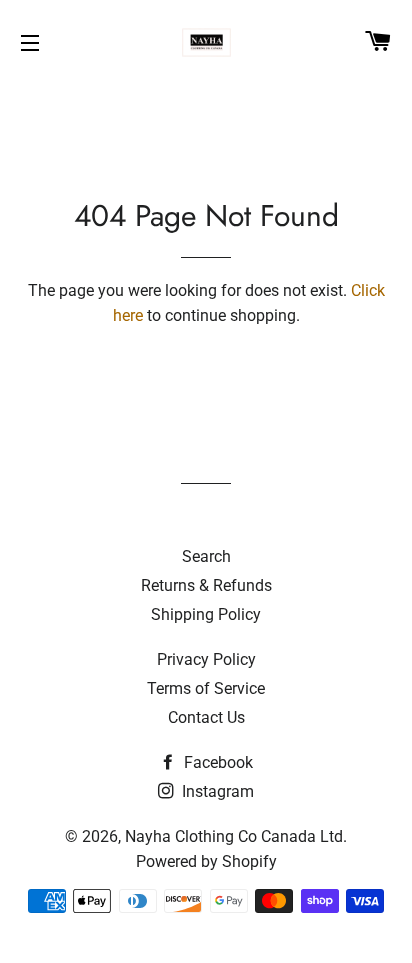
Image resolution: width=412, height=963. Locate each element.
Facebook (216, 762)
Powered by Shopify (206, 861)
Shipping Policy (206, 614)
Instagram (216, 791)
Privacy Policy (206, 659)
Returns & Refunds (206, 585)
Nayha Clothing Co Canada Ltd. (236, 836)
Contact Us (206, 717)
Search (206, 556)
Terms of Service (206, 688)
